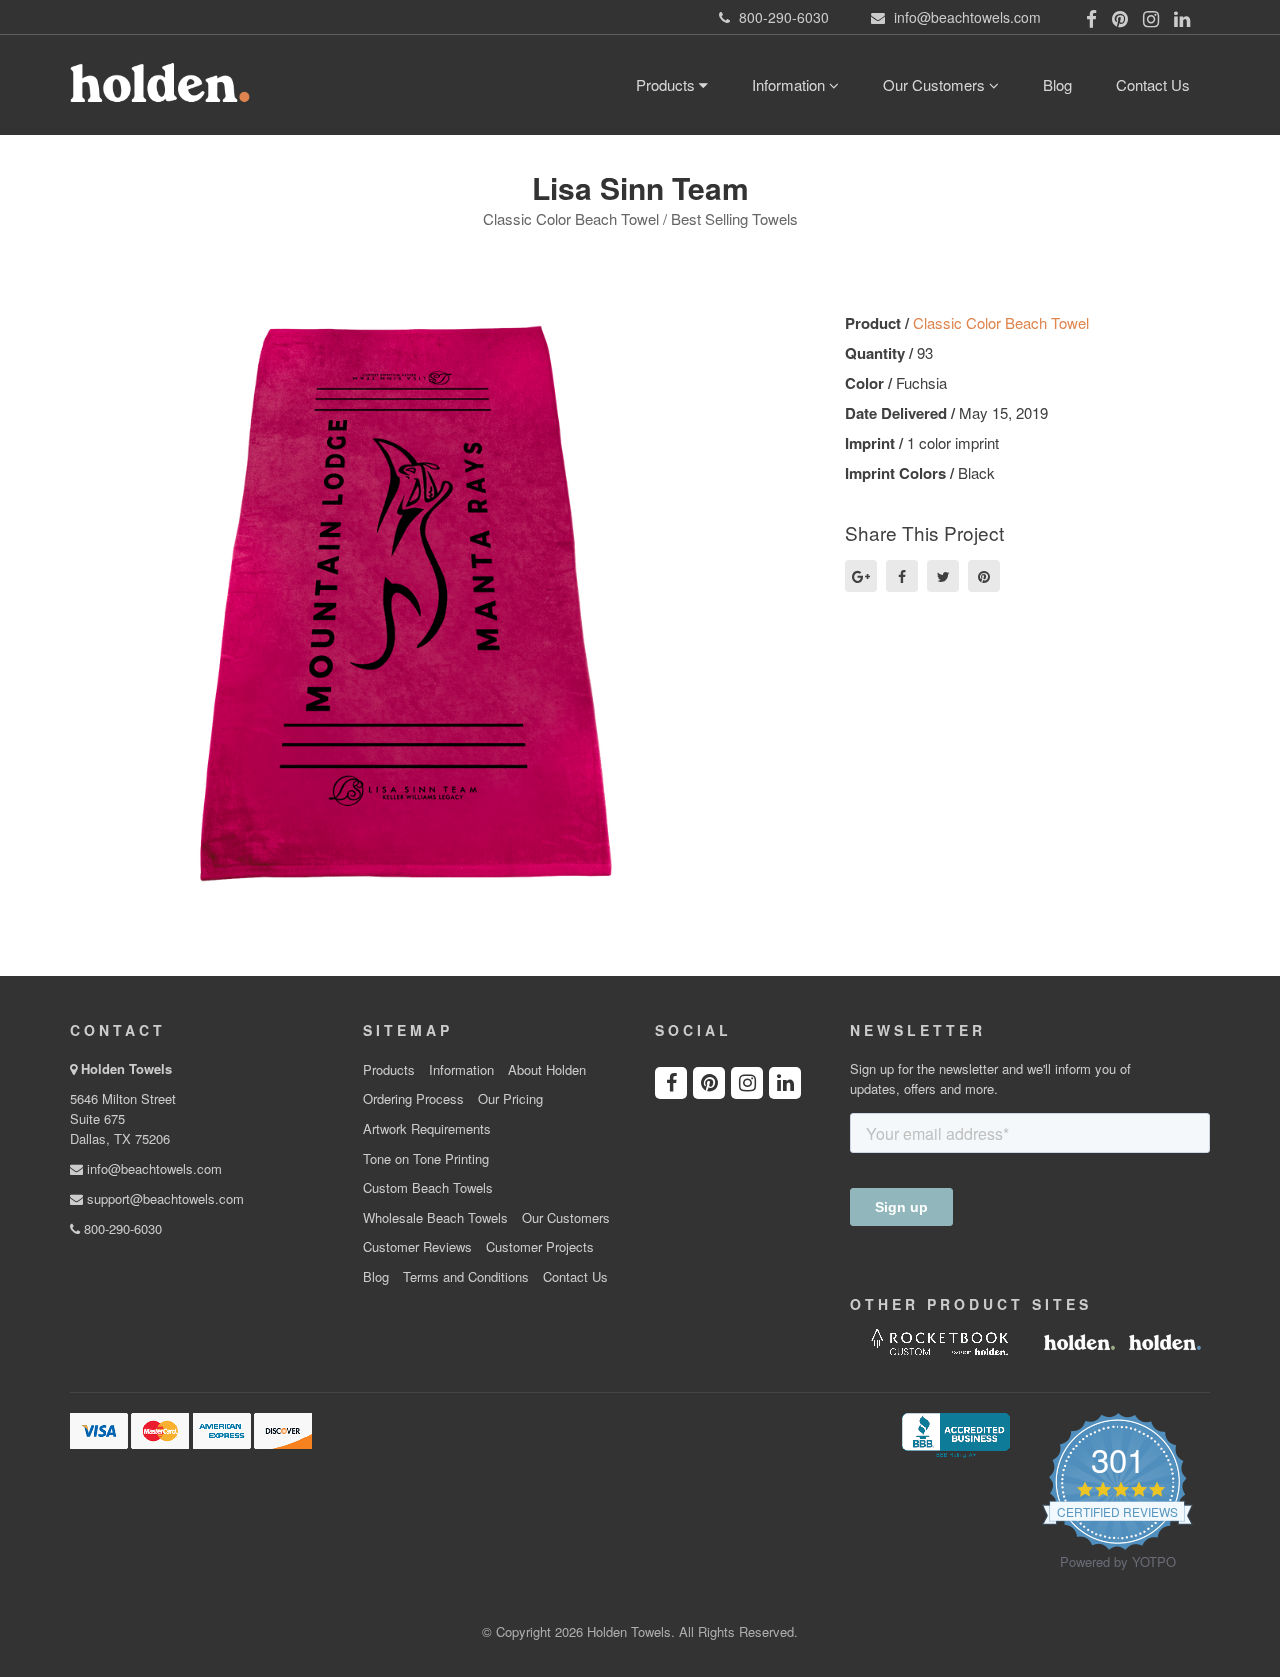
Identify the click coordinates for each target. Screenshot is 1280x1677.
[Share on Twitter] (943, 576)
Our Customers (936, 84)
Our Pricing (510, 1099)
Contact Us (1153, 84)
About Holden (547, 1070)
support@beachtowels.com (163, 1198)
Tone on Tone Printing (426, 1159)
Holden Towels (126, 1068)
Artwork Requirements (427, 1129)
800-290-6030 (121, 1228)
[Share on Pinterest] (984, 576)
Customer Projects (540, 1247)
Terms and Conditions (466, 1277)
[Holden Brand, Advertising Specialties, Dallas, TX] (956, 1433)
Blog (1057, 84)
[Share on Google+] (861, 576)
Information (790, 84)
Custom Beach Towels (428, 1188)
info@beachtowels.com (152, 1168)
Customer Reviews (417, 1247)
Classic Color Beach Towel (1001, 322)
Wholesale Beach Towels (435, 1218)
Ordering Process (413, 1099)
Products (667, 84)
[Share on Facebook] (902, 576)
